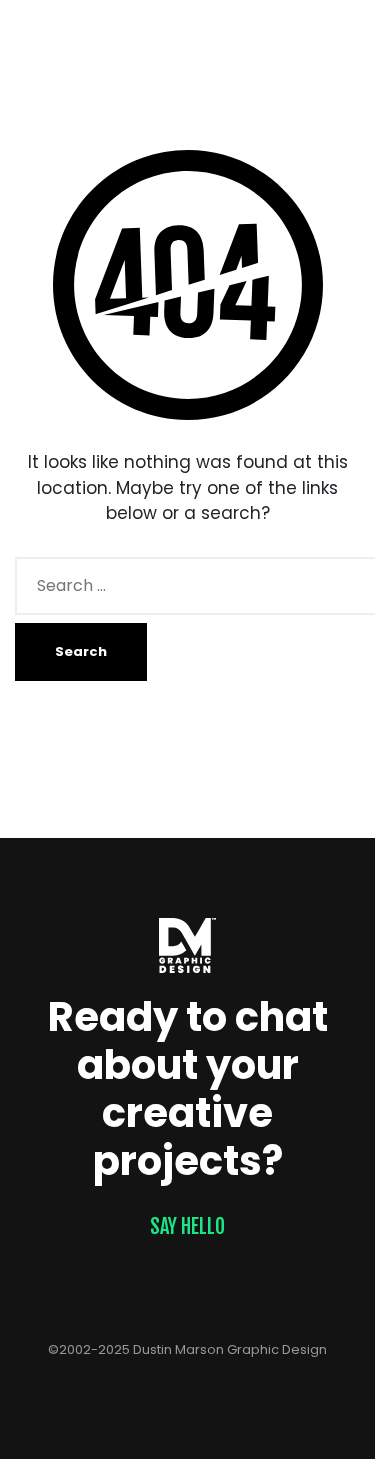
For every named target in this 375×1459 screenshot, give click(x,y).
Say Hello (187, 1226)
